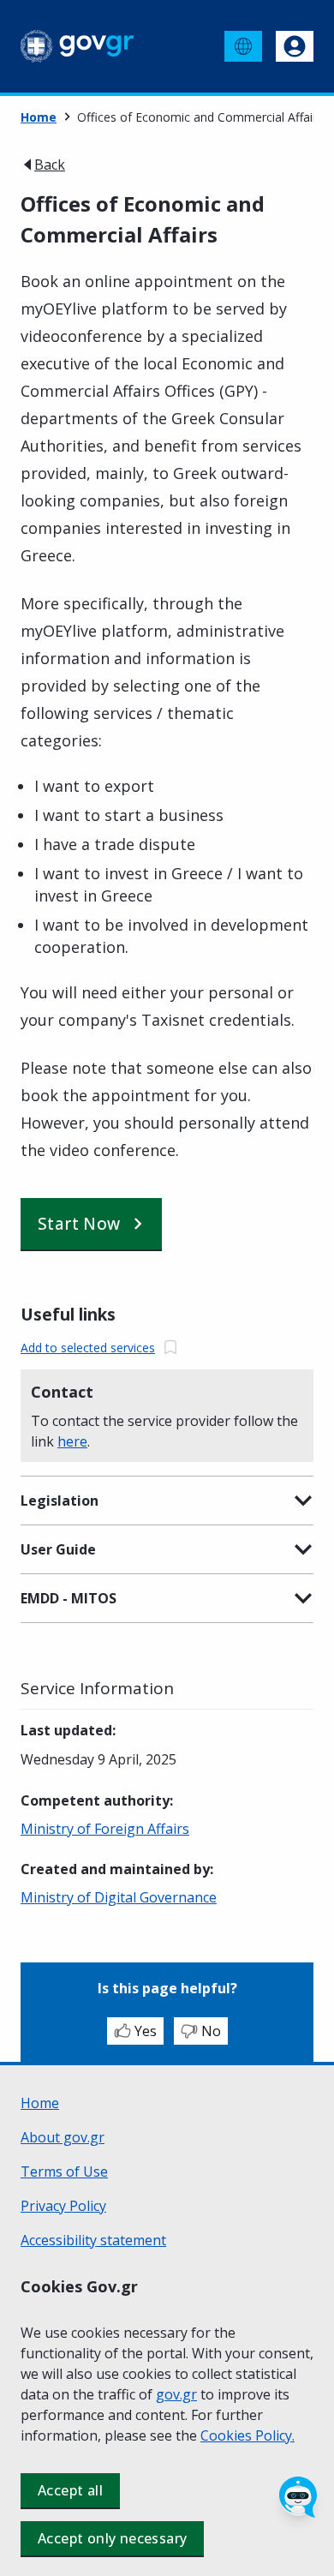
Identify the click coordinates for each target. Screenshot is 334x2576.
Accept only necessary (112, 2538)
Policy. (275, 2435)
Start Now (79, 1224)
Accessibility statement (93, 2240)
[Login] (295, 46)
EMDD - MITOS (69, 1598)
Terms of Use (64, 2172)
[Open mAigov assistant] (298, 2497)
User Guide (58, 1549)
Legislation (60, 1501)
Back (50, 165)
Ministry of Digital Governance (119, 1897)
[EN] (243, 46)
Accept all (70, 2490)
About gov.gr (63, 2137)
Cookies (228, 2435)
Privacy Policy (63, 2206)
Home (39, 117)
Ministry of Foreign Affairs (105, 1829)
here (72, 1441)
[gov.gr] (78, 46)
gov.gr (176, 2394)
